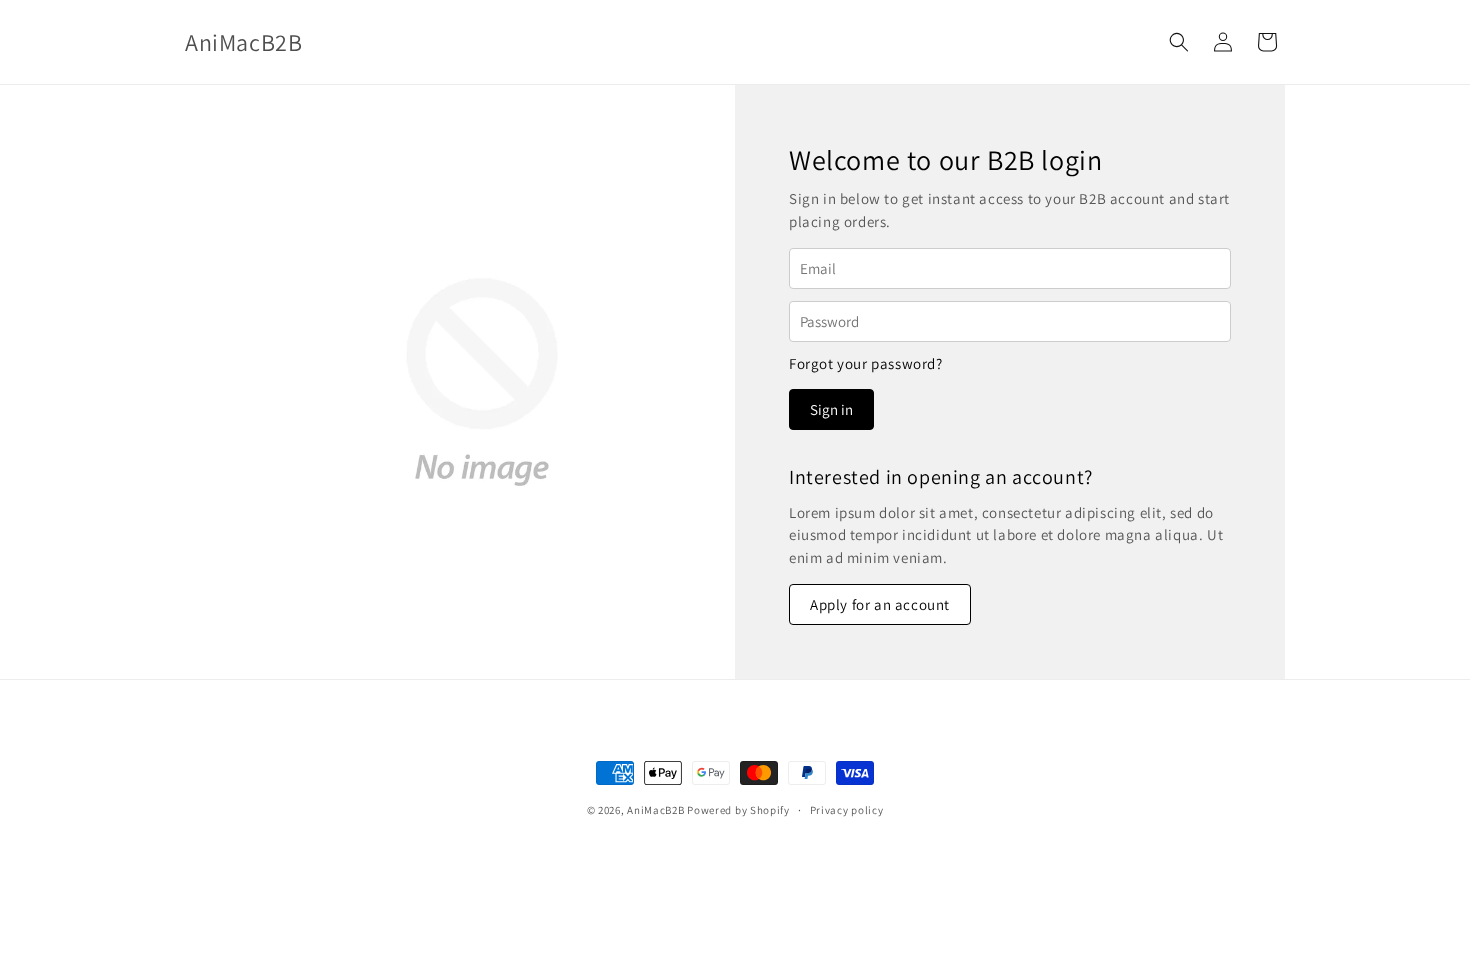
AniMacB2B (655, 810)
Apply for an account (880, 604)
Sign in (831, 409)
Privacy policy (847, 810)
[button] (1179, 42)
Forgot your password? (866, 363)
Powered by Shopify (738, 810)
